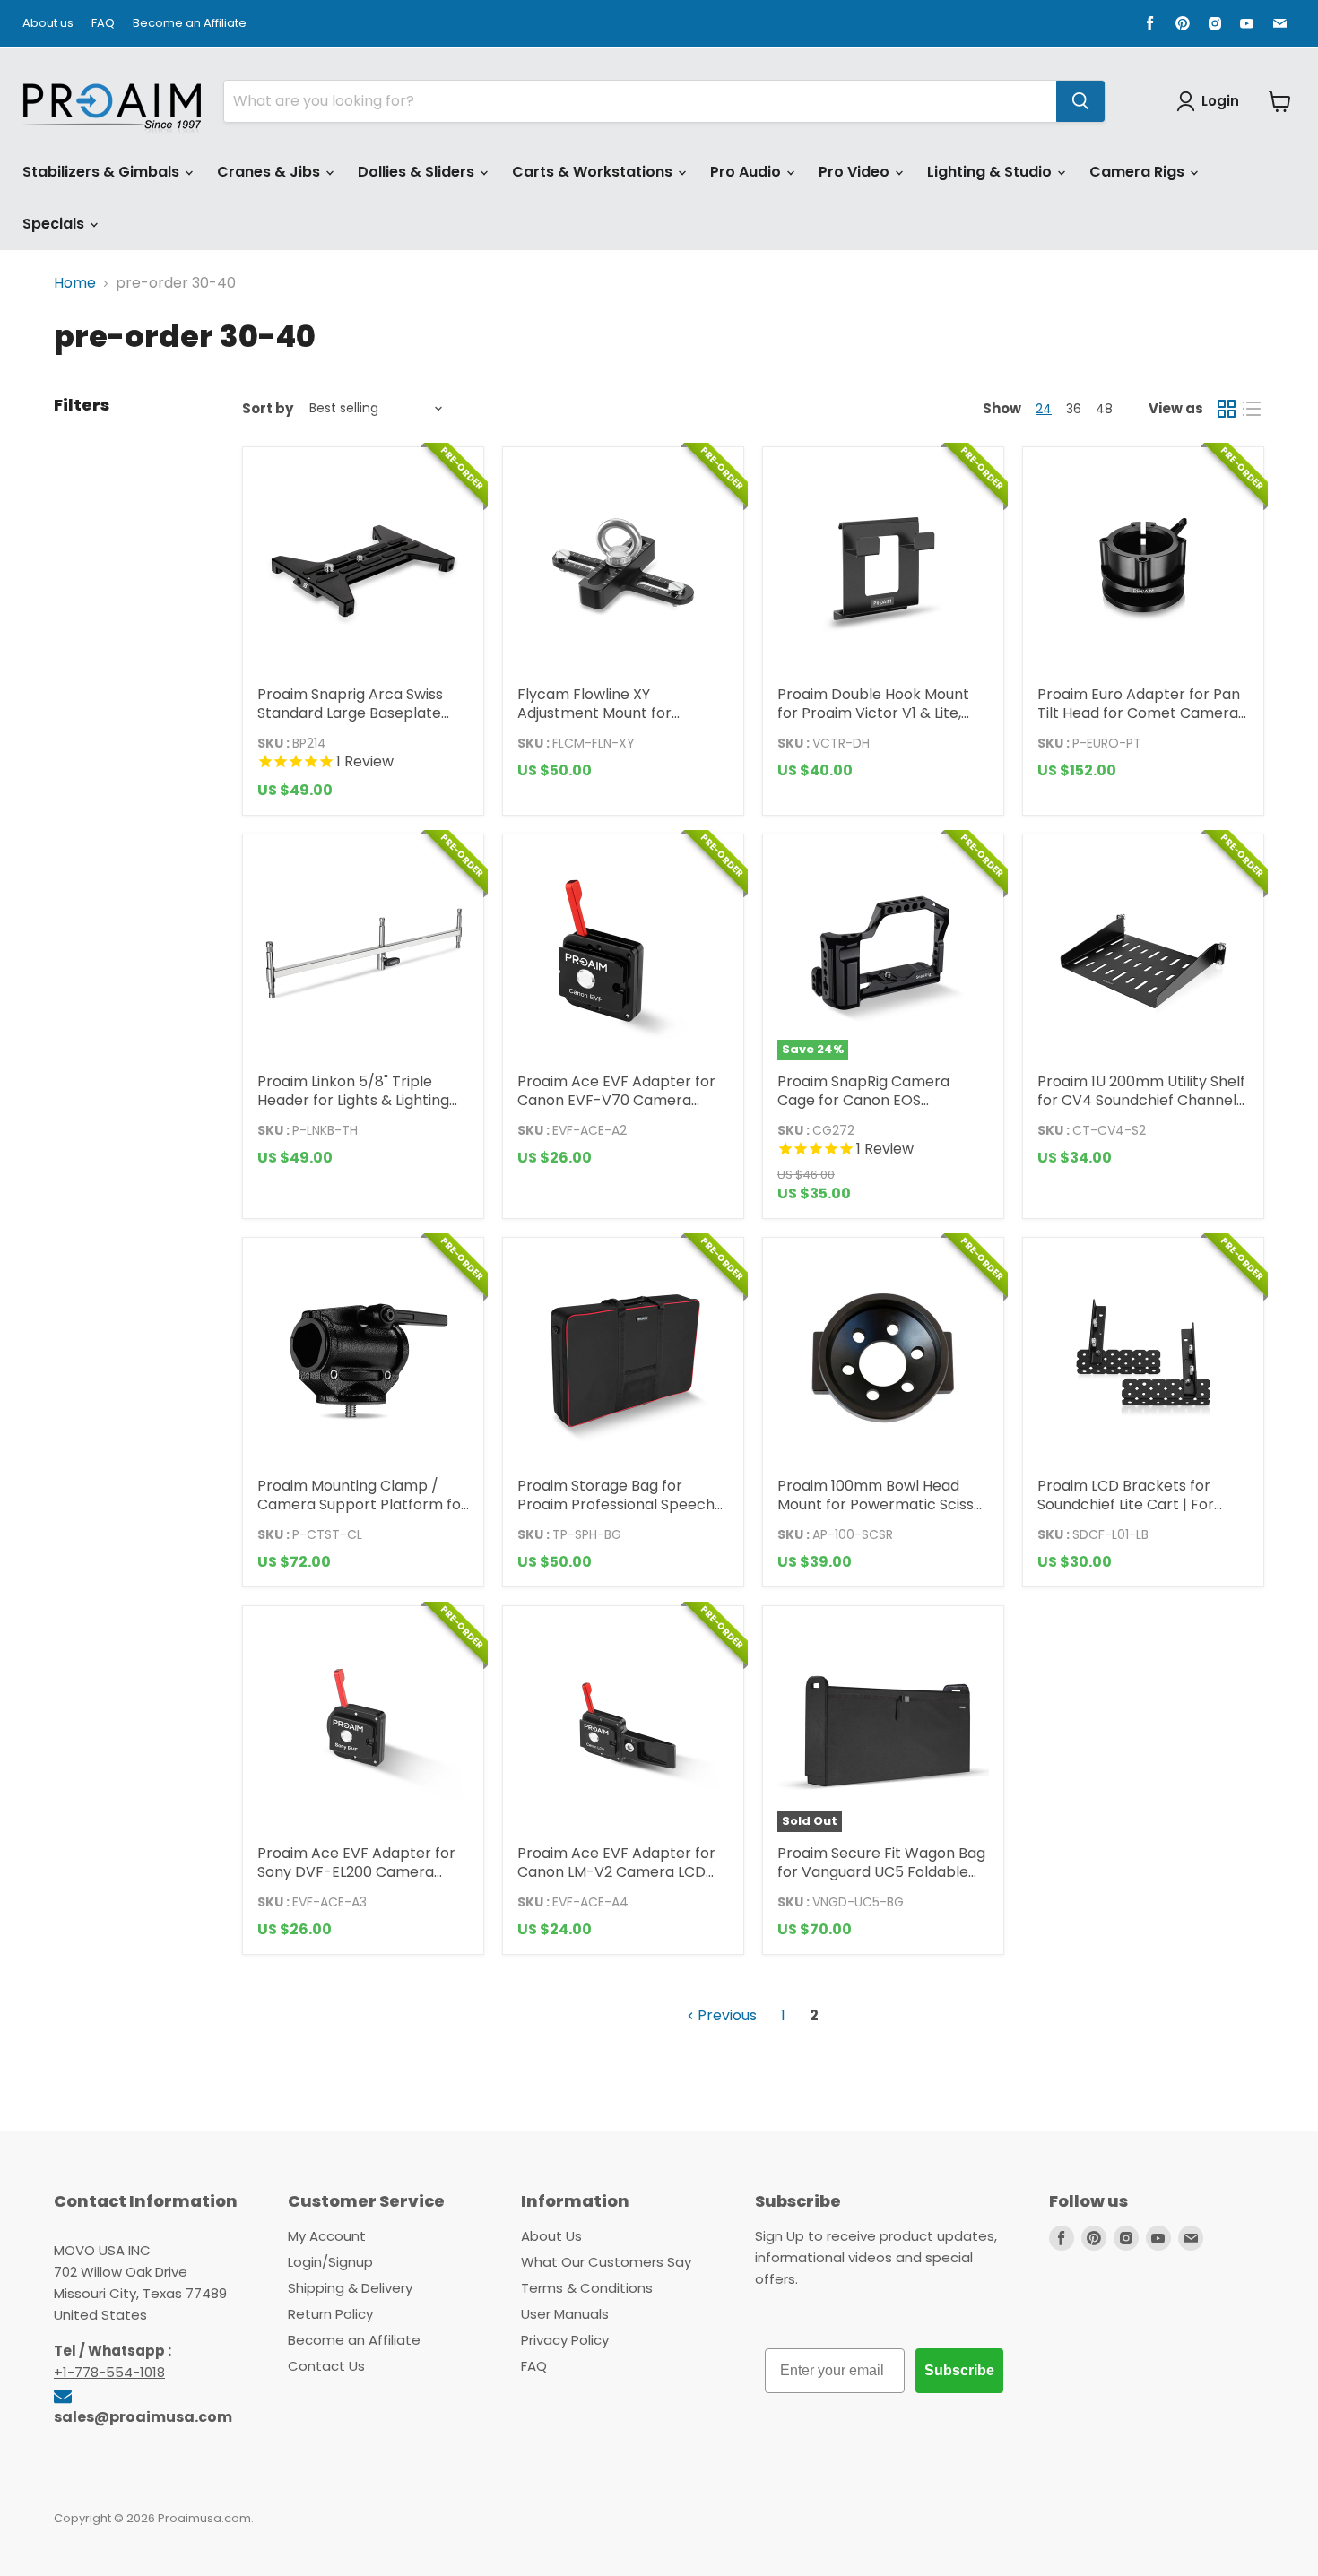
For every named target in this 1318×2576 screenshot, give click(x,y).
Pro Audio (747, 172)
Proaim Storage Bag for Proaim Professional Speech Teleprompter (616, 1504)
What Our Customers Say (606, 2262)
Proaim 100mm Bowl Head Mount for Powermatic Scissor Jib (883, 1504)
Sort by (268, 408)
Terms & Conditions (587, 2288)
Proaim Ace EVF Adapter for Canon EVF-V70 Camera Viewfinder (616, 1100)
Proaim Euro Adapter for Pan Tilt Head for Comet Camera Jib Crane (1139, 713)
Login (1220, 101)
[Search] (1080, 101)
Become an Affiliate (190, 24)
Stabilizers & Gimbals (103, 172)
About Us (551, 2236)
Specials (55, 224)
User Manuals (565, 2314)
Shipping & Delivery (350, 2288)
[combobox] (640, 101)
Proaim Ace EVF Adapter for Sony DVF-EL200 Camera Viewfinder (356, 1872)
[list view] (1252, 409)
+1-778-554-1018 (109, 2372)
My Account (327, 2236)
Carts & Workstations (594, 172)
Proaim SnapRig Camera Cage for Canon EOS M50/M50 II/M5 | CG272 (863, 1100)
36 (1074, 409)
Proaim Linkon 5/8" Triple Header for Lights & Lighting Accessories (353, 1100)
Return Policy (330, 2314)
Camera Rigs (1139, 172)
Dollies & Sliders (418, 172)
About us (48, 24)
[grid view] (1227, 409)
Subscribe (959, 2370)
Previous (725, 2015)
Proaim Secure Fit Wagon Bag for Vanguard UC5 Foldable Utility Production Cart (881, 1872)
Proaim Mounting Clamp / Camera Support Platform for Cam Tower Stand (362, 1504)
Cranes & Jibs (270, 172)
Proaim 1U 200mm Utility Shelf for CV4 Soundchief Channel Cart (1141, 1100)
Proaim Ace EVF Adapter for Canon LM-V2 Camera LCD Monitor (616, 1872)
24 (1044, 409)
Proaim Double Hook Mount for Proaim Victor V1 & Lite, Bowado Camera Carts (873, 713)
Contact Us (326, 2366)
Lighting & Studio (991, 172)
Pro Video (856, 172)
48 (1104, 409)
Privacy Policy (565, 2340)
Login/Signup (330, 2262)
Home (75, 283)
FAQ (103, 24)
